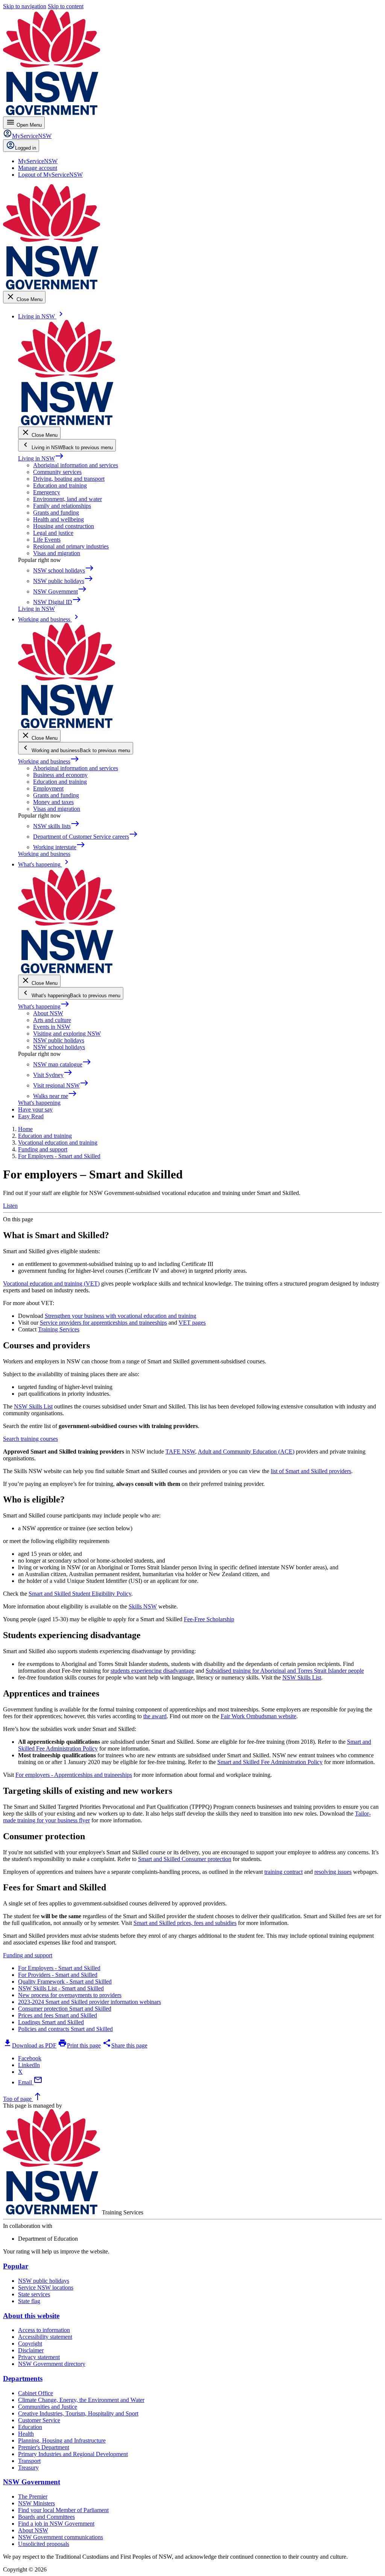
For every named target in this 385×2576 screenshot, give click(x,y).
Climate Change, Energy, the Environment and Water (81, 2400)
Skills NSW (143, 1606)
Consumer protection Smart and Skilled (65, 2009)
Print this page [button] (79, 2045)
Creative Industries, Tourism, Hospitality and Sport (78, 2413)
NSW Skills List (33, 1406)
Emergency (47, 492)
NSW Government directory (52, 2364)
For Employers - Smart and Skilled (59, 1968)
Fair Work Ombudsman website (258, 1716)
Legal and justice (53, 533)
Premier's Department (44, 2447)
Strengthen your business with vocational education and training (121, 1316)
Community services (57, 472)
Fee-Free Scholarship (209, 1619)
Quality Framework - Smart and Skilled (65, 1982)
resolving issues (333, 1872)
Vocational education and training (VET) (51, 1283)
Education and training (60, 485)
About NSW (48, 1013)
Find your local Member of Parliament (63, 2510)
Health (26, 2434)
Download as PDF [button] (30, 2045)
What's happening (44, 1006)
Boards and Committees (46, 2517)
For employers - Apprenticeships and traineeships (74, 1775)
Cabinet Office (36, 2393)
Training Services (59, 1329)
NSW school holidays (59, 1047)
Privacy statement (39, 2357)
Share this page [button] (125, 2045)
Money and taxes (53, 802)
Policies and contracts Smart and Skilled (65, 2029)
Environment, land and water (67, 499)
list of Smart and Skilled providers (311, 1471)
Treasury (28, 2468)
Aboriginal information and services (76, 465)
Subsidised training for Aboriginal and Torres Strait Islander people (285, 1671)
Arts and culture (52, 1020)
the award (155, 1716)
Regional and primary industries (71, 546)
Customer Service (39, 2420)
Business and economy (60, 775)
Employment (48, 788)
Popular (16, 2266)
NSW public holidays (59, 1040)
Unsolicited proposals (44, 2544)
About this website (31, 2316)
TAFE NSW (180, 1452)
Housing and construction (64, 526)
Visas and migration (57, 553)
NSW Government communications (61, 2537)
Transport (29, 2461)
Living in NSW (41, 458)
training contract (283, 1872)
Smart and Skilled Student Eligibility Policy (80, 1594)
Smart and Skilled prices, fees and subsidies (185, 1923)
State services (34, 2294)
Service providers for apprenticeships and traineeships (103, 1323)
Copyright (30, 2344)
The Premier (33, 2496)
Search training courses (30, 1439)
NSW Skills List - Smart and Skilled (61, 1988)
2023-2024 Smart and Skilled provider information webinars (89, 2002)
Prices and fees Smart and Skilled (58, 2015)
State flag (29, 2301)
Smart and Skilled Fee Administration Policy (270, 1762)
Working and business (49, 761)
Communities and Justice (48, 2407)
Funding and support (28, 1955)
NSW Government (32, 2482)
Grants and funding (56, 513)
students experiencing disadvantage (152, 1671)
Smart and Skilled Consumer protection (185, 1859)
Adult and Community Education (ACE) (246, 1452)
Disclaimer (31, 2350)
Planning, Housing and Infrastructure (62, 2440)
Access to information (44, 2330)
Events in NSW (52, 1027)
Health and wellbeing (58, 519)
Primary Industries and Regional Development (73, 2454)
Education (30, 2427)
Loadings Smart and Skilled (51, 2022)
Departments (23, 2378)
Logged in (26, 148)
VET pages (192, 1323)
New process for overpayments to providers (70, 1995)
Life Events (47, 540)
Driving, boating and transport (69, 479)
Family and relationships (62, 506)
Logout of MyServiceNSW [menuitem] (50, 175)
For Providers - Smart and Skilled (58, 1975)
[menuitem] (38, 161)
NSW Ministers (36, 2503)
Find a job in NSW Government (56, 2524)
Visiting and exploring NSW (67, 1034)
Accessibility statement (45, 2337)
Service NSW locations (46, 2288)
